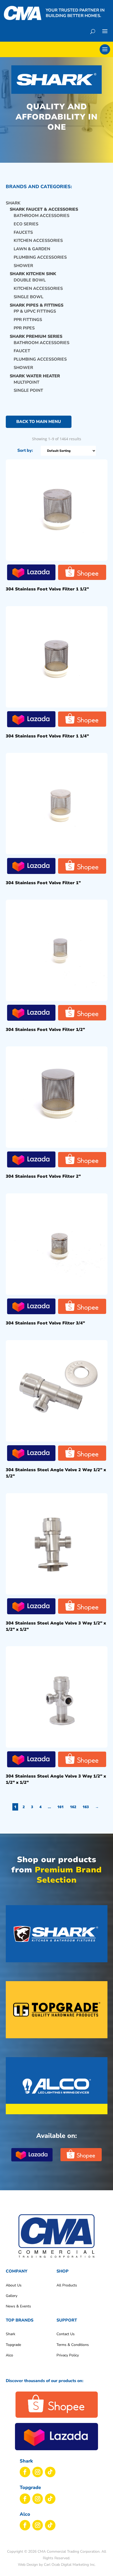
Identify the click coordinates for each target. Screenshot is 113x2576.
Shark (13, 203)
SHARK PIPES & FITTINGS (37, 305)
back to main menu (39, 422)
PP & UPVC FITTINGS (35, 311)
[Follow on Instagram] (38, 2472)
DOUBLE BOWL (30, 280)
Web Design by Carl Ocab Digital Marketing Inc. (57, 2565)
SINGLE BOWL (29, 297)
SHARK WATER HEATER (35, 376)
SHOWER (23, 368)
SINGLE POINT (28, 390)
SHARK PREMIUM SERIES (36, 336)
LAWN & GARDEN (32, 249)
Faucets (23, 232)
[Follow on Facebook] (25, 2472)
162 (73, 1807)
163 (86, 1807)
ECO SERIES (26, 224)
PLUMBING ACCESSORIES (40, 257)
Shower (23, 266)
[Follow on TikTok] (50, 2472)
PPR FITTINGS (28, 320)
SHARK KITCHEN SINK (33, 274)
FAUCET (22, 351)
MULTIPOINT (27, 382)
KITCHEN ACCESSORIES (38, 241)
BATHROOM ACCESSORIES (42, 216)
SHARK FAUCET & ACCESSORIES (44, 209)
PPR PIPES (24, 328)
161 (60, 1807)
